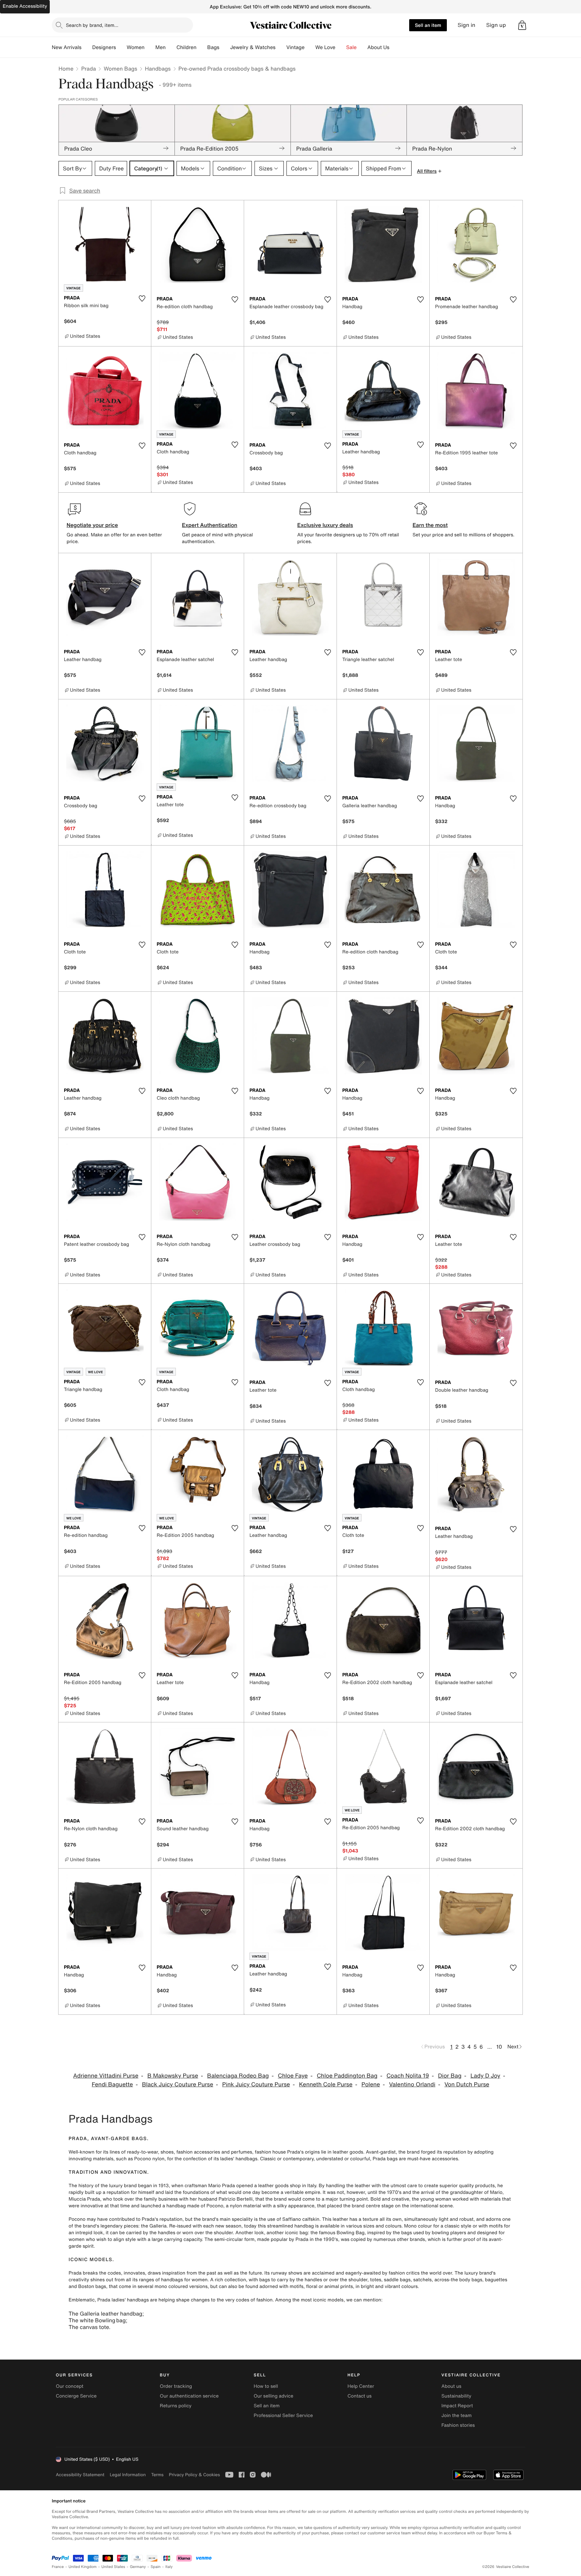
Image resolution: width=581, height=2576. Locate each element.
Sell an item (428, 25)
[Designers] (121, 47)
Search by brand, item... (92, 25)
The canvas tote (89, 2327)
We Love (325, 47)
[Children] (202, 47)
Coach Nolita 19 (408, 2076)
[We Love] (341, 47)
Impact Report (457, 2406)
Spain (156, 2567)
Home (66, 69)
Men (161, 47)
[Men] (171, 47)
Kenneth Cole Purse (326, 2084)
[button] (522, 25)
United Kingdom (83, 2567)
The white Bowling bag (97, 2320)
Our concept (70, 2386)
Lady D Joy (485, 2076)
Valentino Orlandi (412, 2084)
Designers (104, 47)
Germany (138, 2567)
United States (113, 2567)
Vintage (295, 47)
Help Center (361, 2386)
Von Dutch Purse (467, 2084)
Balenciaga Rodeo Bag (238, 2076)
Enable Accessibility (25, 6)
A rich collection (228, 2280)
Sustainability (456, 2396)
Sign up (496, 25)
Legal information (128, 2475)
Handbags (158, 69)
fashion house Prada (278, 2152)
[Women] (150, 47)
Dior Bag (450, 2076)
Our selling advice (273, 2396)
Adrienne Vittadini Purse (106, 2076)
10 (499, 2047)
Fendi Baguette (112, 2084)
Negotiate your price (92, 525)
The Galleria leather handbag (105, 2314)
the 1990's (327, 2239)
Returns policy (176, 2406)
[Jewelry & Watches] (281, 47)
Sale (352, 47)
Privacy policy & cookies (194, 2475)
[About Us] (395, 47)
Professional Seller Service (283, 2416)
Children (187, 47)
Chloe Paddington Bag (347, 2076)
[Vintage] (310, 47)
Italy (169, 2567)
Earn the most (430, 525)
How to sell (266, 2386)
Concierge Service (76, 2396)
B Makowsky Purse (173, 2076)
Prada (88, 69)
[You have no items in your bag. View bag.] (522, 25)
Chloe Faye (293, 2076)
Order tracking (176, 2386)
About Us (378, 47)
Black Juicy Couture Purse (178, 2084)
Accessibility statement (80, 2475)
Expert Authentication (210, 525)
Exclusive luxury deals (325, 525)
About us (451, 2386)
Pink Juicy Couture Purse (256, 2084)
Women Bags (120, 69)
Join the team (457, 2416)
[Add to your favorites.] (142, 298)
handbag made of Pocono (195, 2206)
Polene (371, 2084)
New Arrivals (67, 47)
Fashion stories (458, 2425)
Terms (157, 2475)
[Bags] (225, 47)
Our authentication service (189, 2396)
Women (136, 47)
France (58, 2567)
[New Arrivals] (87, 47)
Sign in (467, 25)
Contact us (360, 2396)
